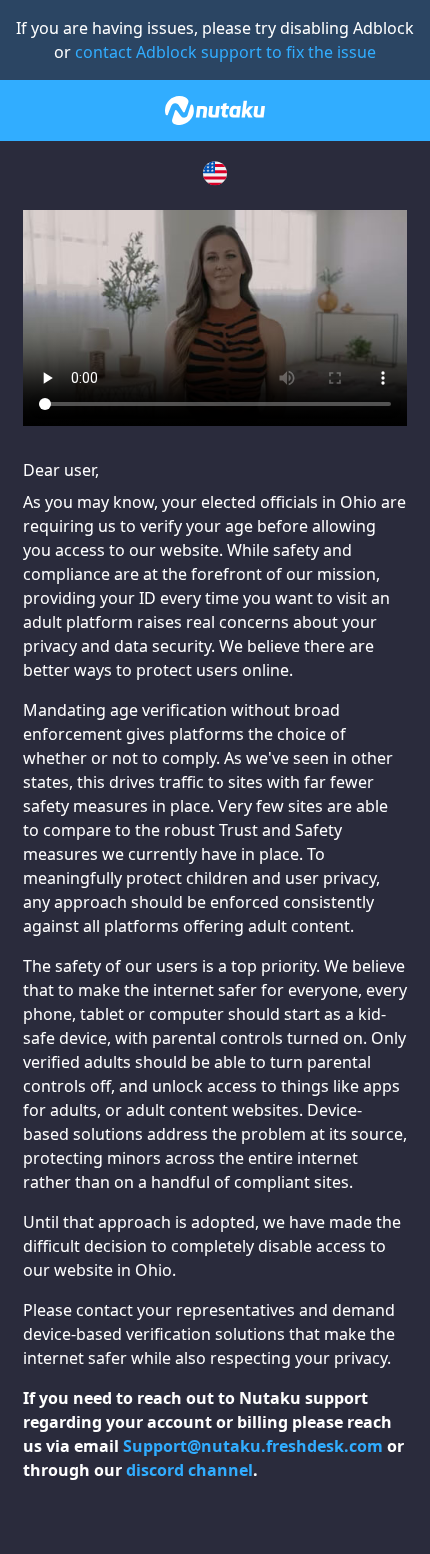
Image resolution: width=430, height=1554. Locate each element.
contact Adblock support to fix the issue (225, 52)
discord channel (189, 1470)
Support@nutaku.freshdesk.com (253, 1446)
